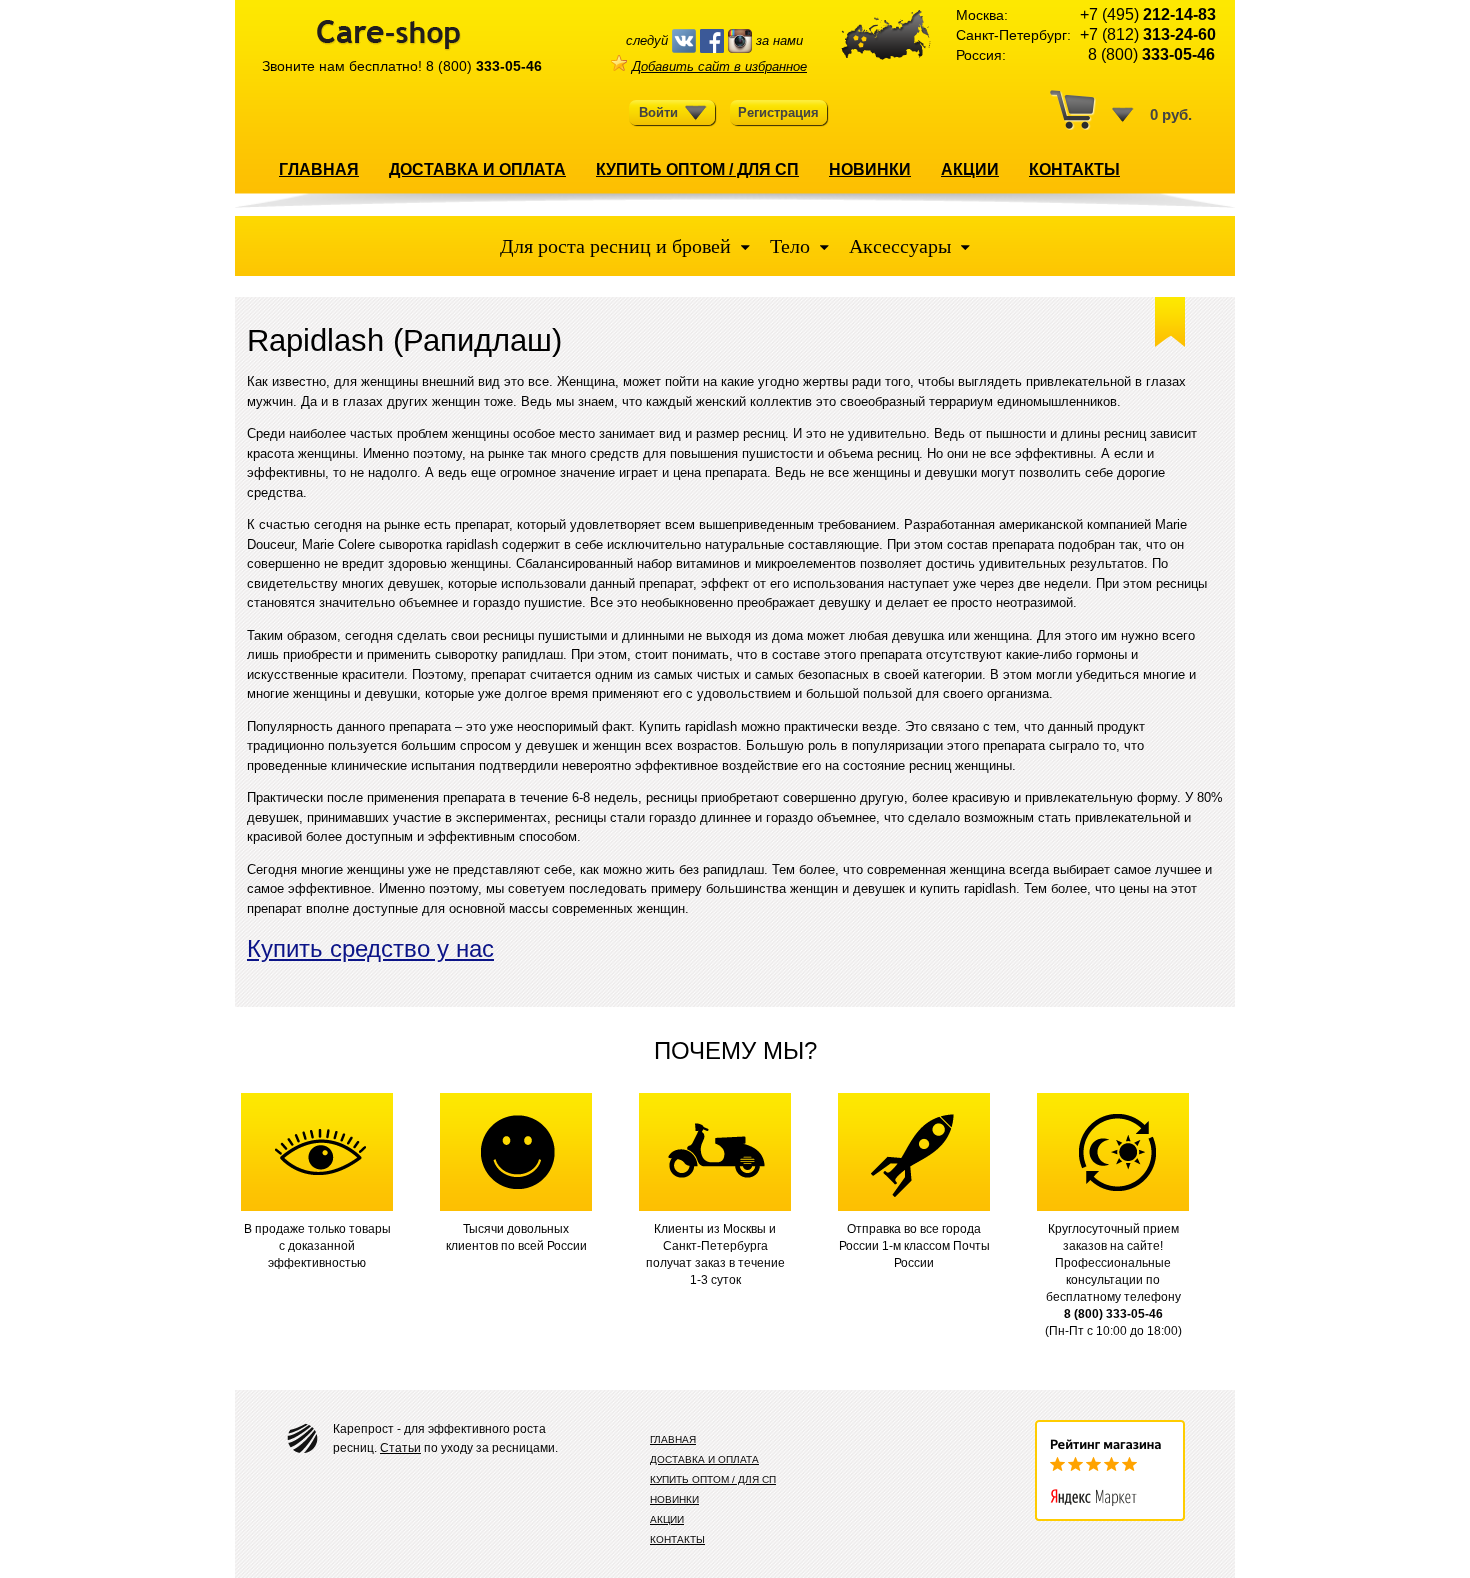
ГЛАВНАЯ (319, 169)
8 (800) (484, 66)
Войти (658, 112)
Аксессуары (900, 246)
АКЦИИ (970, 169)
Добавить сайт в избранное (719, 66)
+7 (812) (1148, 34)
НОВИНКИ (870, 169)
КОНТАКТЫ (1074, 169)
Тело (790, 246)
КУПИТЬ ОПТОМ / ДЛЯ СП (697, 169)
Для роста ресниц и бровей (618, 246)
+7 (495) (1148, 14)
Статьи (400, 1448)
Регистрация (778, 112)
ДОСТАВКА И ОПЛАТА (477, 169)
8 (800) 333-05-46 (1113, 1314)
